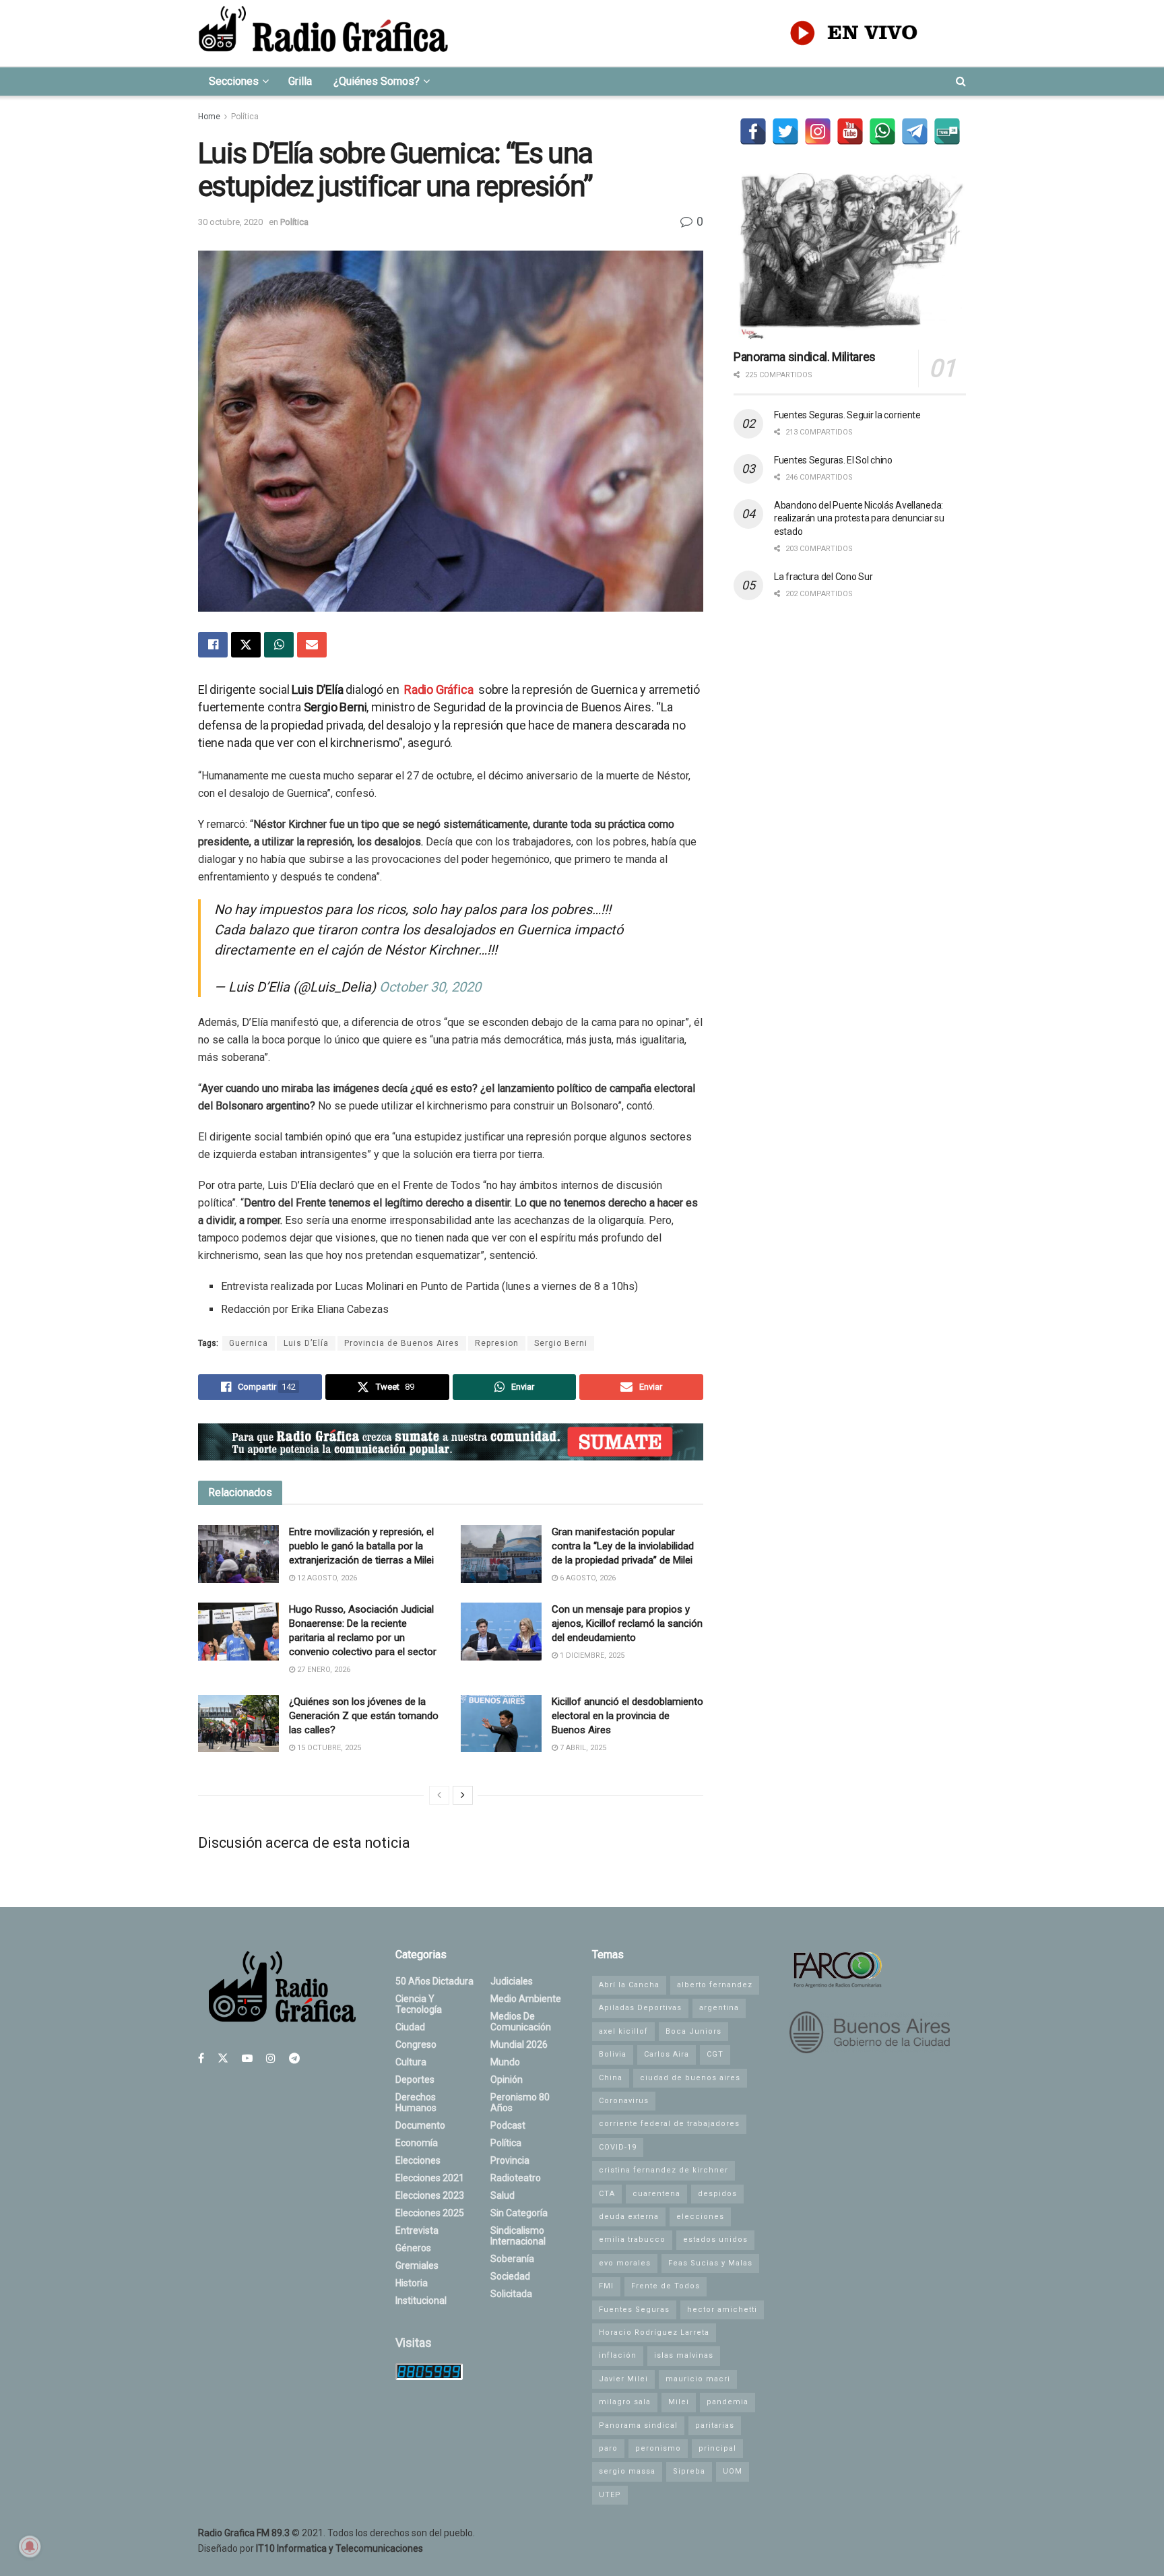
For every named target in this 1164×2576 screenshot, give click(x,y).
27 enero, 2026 (323, 1670)
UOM (733, 2471)
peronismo (658, 2448)
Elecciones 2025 (430, 2213)
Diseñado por (311, 2548)
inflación (618, 2355)
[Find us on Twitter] (223, 2058)
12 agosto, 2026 (326, 1578)
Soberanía (512, 2259)
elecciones (700, 2217)
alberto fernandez (715, 1985)
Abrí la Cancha (629, 1985)
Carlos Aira (667, 2054)
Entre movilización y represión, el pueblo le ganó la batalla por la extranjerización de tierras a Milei (361, 1546)
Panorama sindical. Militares (805, 357)
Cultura (411, 2062)
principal (717, 2448)
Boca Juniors (693, 2031)
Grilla (300, 81)
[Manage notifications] (30, 2546)
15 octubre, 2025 (328, 1748)
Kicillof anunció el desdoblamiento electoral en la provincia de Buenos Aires (627, 1716)
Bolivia (613, 2054)
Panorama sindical (638, 2425)
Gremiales (417, 2265)
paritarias (715, 2425)
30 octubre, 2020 (230, 222)
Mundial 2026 (519, 2044)
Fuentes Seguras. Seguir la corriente (847, 415)
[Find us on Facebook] (201, 2058)
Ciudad (410, 2027)
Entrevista (417, 2230)
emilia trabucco (632, 2240)
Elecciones (418, 2160)
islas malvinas (684, 2355)
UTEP (610, 2495)
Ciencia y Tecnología (419, 2004)
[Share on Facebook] (213, 645)
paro (608, 2448)
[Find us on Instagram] (271, 2058)
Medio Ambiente (526, 1999)
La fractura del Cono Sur (823, 577)
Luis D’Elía (306, 1343)
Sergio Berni (561, 1343)
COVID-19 (618, 2147)
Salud (503, 2195)
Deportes (415, 2080)
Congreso (416, 2044)
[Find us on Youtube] (247, 2058)
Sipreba (689, 2471)
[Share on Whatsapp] (279, 645)
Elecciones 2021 (430, 2178)
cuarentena (656, 2194)
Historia (412, 2283)
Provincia (510, 2160)
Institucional (421, 2300)
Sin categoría (519, 2213)
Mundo (505, 2062)
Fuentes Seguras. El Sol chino (833, 460)
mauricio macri (698, 2379)
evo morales (625, 2263)
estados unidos (715, 2240)
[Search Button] (961, 82)
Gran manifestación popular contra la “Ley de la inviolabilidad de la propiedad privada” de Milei (623, 1546)
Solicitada (511, 2294)
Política (245, 117)
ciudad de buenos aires (690, 2078)
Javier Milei (623, 2379)
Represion (497, 1343)
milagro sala (625, 2402)
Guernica (249, 1343)
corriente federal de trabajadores (669, 2124)
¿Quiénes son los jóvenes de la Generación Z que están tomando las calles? (364, 1716)
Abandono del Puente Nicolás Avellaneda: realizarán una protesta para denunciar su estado (859, 518)
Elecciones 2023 (430, 2195)
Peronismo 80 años (520, 2102)
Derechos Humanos (416, 2102)
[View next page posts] (463, 1795)
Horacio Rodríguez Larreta (654, 2332)
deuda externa (629, 2217)
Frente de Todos (666, 2286)
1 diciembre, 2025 (591, 1655)
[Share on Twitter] (246, 645)
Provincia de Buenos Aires (402, 1343)
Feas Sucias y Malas (710, 2263)
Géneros (413, 2248)
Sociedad (510, 2276)
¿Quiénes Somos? (377, 81)
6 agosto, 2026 (587, 1578)
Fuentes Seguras (634, 2310)
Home (209, 117)
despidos (717, 2194)
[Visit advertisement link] (451, 1442)
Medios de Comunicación (521, 2022)
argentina (719, 2008)
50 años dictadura (434, 1981)
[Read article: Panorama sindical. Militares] (850, 256)
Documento (420, 2125)
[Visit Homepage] (323, 33)
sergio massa (627, 2471)
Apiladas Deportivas (640, 2008)
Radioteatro (516, 2178)
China (611, 2078)
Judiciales (512, 1981)
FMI (606, 2286)
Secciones (234, 81)
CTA (607, 2194)
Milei (679, 2402)
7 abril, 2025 (582, 1748)
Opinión (507, 2080)
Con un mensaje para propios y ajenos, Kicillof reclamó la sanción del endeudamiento (627, 1623)
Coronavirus (624, 2101)
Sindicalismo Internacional (518, 2236)
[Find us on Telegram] (294, 2058)
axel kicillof (623, 2031)
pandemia (727, 2402)
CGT (715, 2054)
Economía (417, 2143)
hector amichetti (722, 2310)
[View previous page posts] (439, 1795)
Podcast (508, 2125)
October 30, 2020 (430, 987)
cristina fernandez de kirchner (664, 2170)
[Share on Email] (312, 645)
